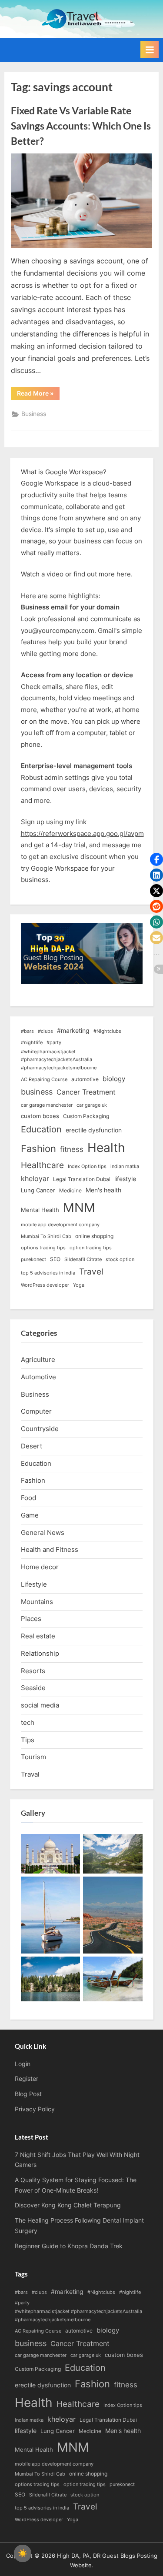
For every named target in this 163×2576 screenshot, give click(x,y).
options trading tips (43, 1248)
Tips (28, 1740)
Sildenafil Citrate (83, 1260)
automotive (85, 1079)
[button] (156, 859)
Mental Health (40, 1210)
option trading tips (91, 1248)
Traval (30, 1774)
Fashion (38, 1148)
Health (106, 1148)
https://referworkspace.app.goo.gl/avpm (82, 834)
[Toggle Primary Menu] (150, 50)
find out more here (102, 574)
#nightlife (32, 1043)
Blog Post (28, 2094)
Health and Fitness (50, 1549)
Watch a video (42, 574)
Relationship (40, 1653)
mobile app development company (60, 1225)
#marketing (73, 1030)
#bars (27, 1031)
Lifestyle (34, 1584)
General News (43, 1533)
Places (31, 1619)
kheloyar (35, 1179)
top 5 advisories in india (48, 1273)
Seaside (33, 1688)
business (37, 1092)
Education (41, 1129)
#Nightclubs (107, 1031)
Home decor (40, 1567)
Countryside (40, 1429)
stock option (120, 1260)
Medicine (70, 1190)
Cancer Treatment (86, 1092)
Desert (32, 1446)
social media (40, 1705)
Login (23, 2064)
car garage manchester (47, 1105)
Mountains (37, 1602)
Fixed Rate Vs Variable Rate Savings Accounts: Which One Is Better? (81, 126)
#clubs (45, 1031)
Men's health (103, 1190)
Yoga (79, 1285)
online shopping (94, 1236)
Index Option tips (87, 1167)
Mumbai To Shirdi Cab (46, 1236)
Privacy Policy (35, 2109)
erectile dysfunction (94, 1130)
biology (114, 1079)
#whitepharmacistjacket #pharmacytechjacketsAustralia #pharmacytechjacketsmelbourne (59, 1060)
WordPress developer (45, 1285)
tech (28, 1722)
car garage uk (92, 1105)
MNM (79, 1207)
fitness (72, 1149)
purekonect (33, 1260)
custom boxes (40, 1116)
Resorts (33, 1671)
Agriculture (38, 1360)
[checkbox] (23, 2553)
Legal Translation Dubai (82, 1179)
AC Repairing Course (44, 1080)
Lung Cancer (38, 1190)
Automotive (38, 1377)
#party (54, 1043)
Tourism (33, 1757)
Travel (91, 1272)
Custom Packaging (86, 1116)
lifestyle (125, 1179)
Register (27, 2079)
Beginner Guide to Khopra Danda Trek (69, 2246)
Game (30, 1515)
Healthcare (42, 1165)
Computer (36, 1411)
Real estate (38, 1636)
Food (28, 1498)
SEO (55, 1259)
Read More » (38, 395)
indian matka (125, 1167)
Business (34, 414)
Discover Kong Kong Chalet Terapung (68, 2205)
